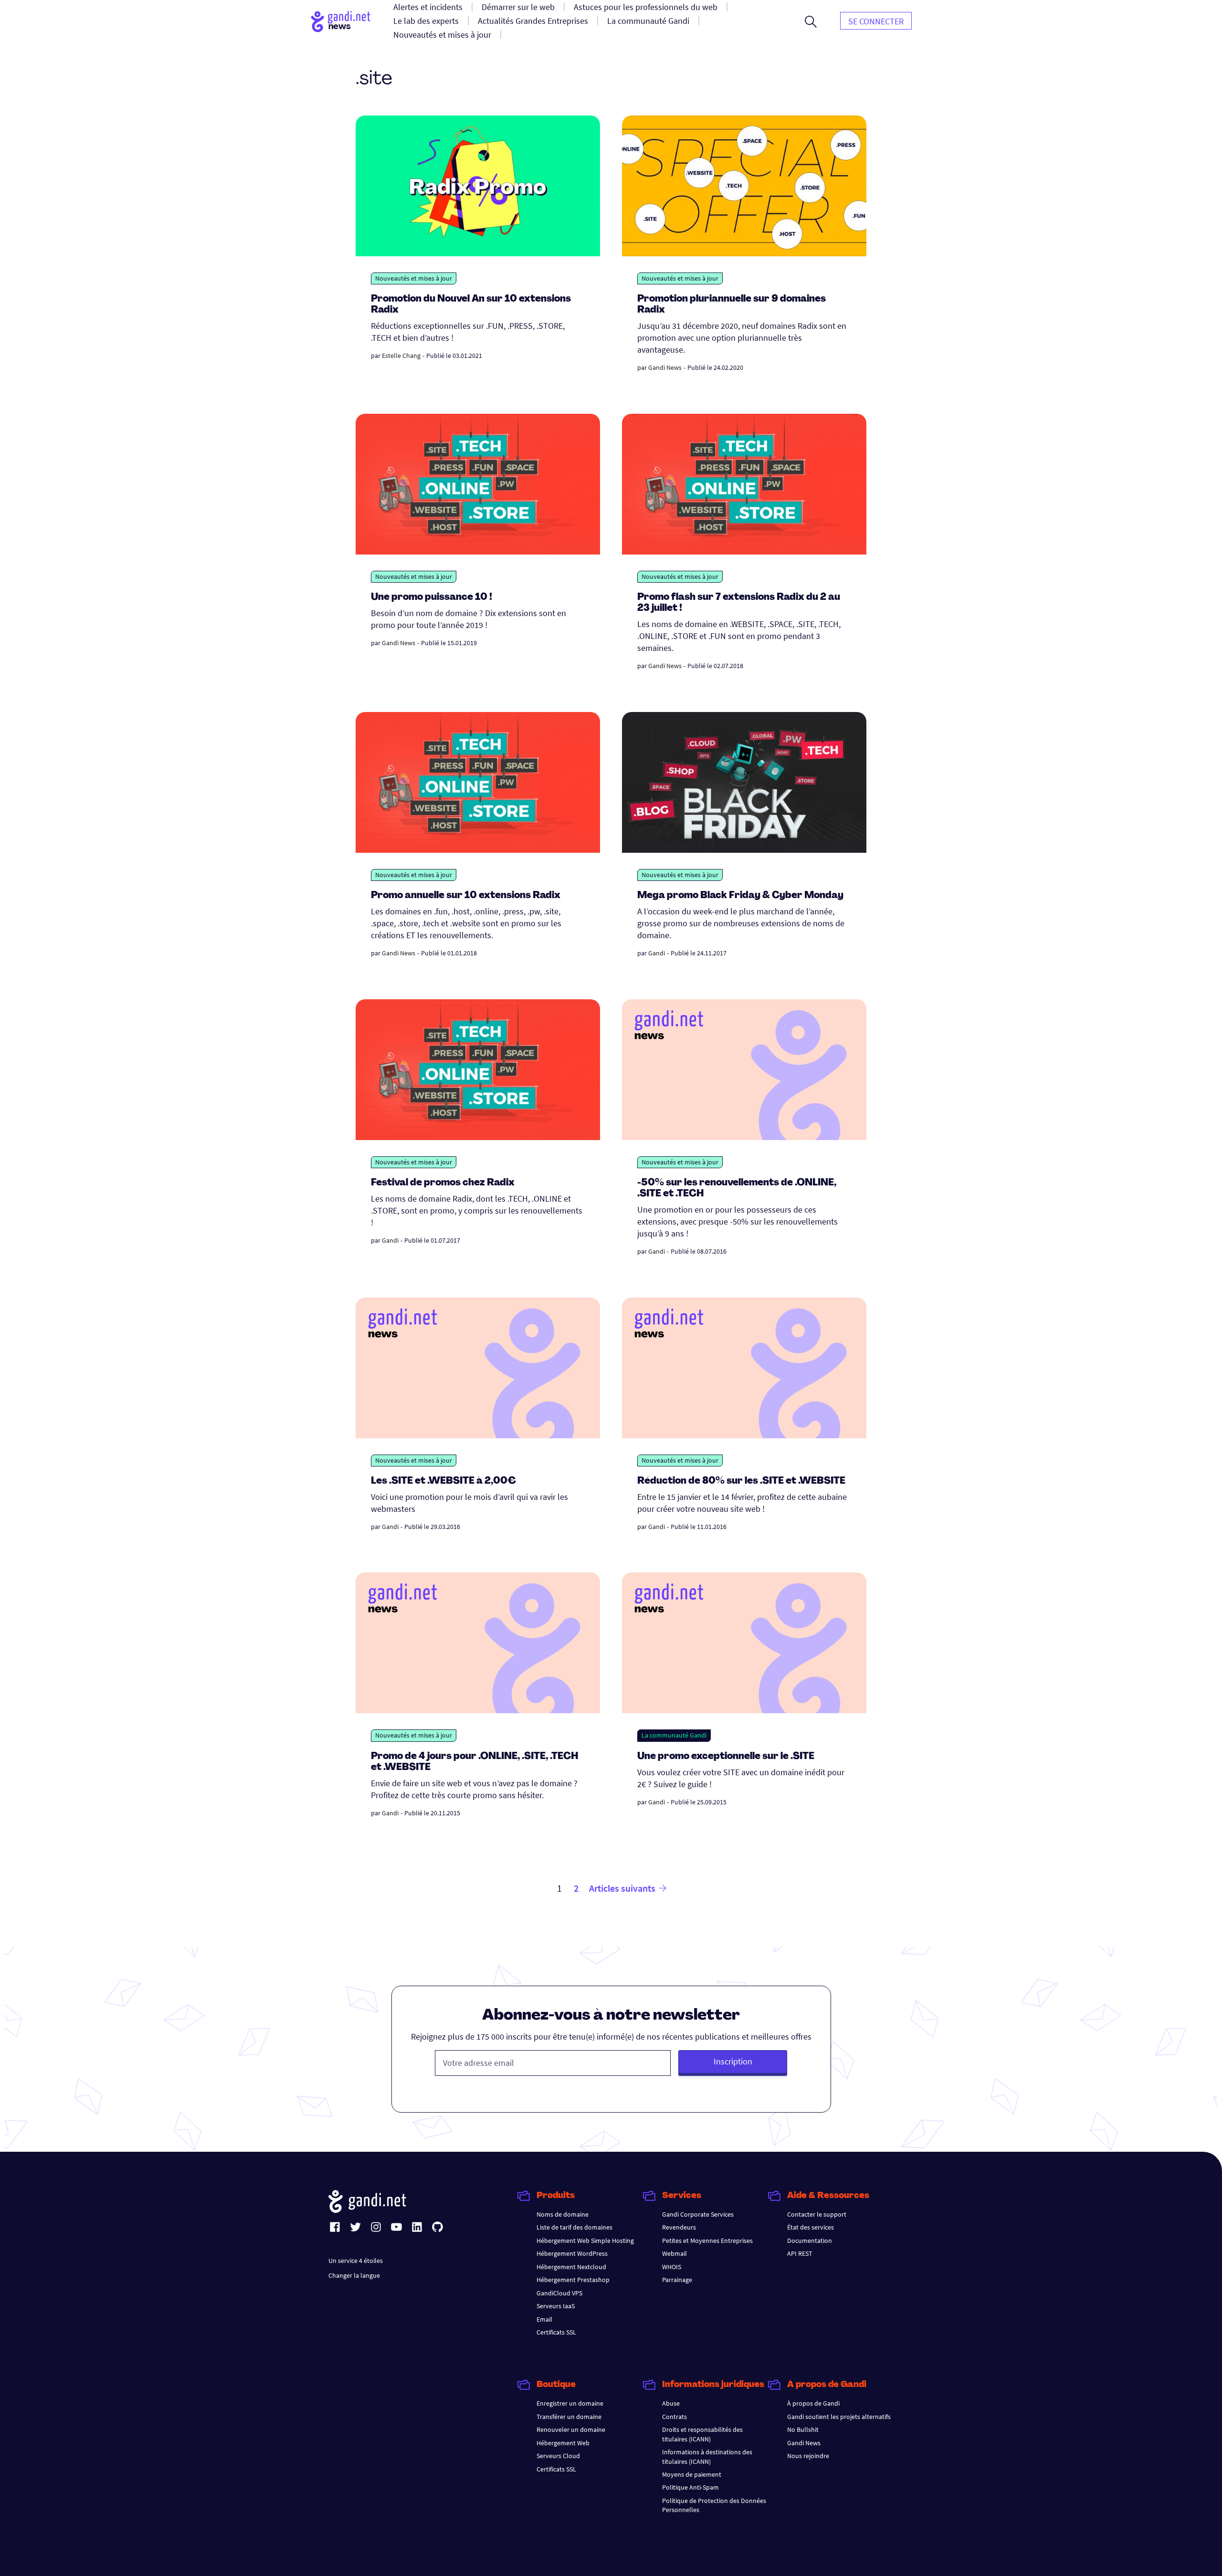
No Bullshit (803, 2429)
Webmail (674, 2253)
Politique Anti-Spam (690, 2487)
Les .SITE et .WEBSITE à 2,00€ (443, 1481)
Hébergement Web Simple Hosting (585, 2241)
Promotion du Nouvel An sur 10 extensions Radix (471, 305)
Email (544, 2319)
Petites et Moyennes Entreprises (707, 2241)
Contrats (674, 2417)
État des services (811, 2227)
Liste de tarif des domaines (574, 2227)
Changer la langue (354, 2275)
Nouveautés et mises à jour (414, 278)
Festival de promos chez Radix (443, 1183)
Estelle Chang (401, 356)
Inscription (733, 2061)
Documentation (810, 2241)
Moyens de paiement (692, 2474)
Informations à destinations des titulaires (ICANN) (707, 2456)
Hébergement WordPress (572, 2253)
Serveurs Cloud (558, 2456)
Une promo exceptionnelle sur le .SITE (726, 1757)
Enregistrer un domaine (570, 2403)
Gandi (657, 953)
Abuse (671, 2403)
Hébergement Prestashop (573, 2280)
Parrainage (677, 2280)
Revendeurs (679, 2227)
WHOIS (672, 2267)
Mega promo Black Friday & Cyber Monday (740, 896)
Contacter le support (817, 2214)
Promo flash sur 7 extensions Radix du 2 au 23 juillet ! (739, 603)
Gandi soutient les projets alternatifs (839, 2417)
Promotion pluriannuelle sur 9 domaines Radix (732, 305)
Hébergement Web (563, 2443)
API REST (800, 2253)
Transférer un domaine (569, 2417)
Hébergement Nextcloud (571, 2267)
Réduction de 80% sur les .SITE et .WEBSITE (741, 1481)
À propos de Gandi (813, 2403)
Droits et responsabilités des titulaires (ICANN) (702, 2434)
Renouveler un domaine (571, 2429)
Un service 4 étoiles (356, 2261)
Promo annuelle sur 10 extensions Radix (466, 896)
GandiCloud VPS (559, 2293)
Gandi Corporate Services (698, 2214)
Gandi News (665, 367)
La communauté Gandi (674, 1735)
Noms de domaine (563, 2214)
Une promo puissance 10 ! (432, 597)
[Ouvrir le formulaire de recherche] (811, 21)
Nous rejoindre (808, 2456)
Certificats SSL (556, 2332)
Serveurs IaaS (556, 2306)
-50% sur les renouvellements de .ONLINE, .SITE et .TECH (737, 1189)
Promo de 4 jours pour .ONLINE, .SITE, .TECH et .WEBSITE (475, 1762)
